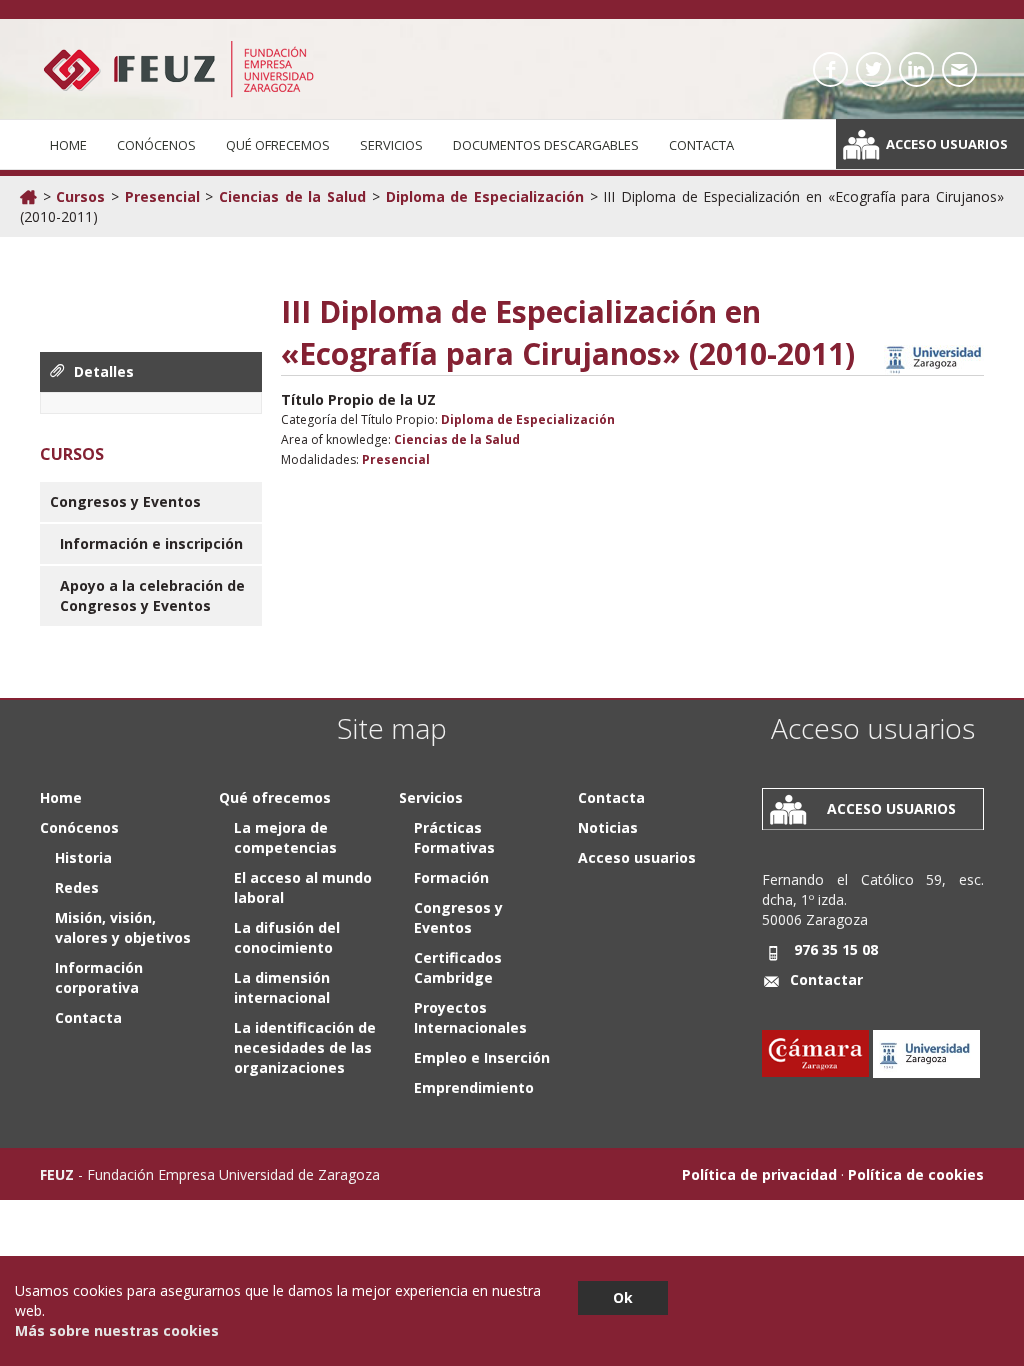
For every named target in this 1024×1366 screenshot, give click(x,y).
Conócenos (156, 145)
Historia (83, 857)
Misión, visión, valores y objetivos (123, 927)
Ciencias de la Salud (292, 196)
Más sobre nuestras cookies (117, 1330)
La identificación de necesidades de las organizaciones (305, 1047)
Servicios (391, 145)
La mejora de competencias (285, 837)
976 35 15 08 (836, 949)
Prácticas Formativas (454, 837)
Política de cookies (916, 1174)
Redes (77, 887)
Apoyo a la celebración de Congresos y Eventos (152, 595)
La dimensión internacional (282, 987)
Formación (451, 877)
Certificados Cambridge (458, 967)
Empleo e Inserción (482, 1057)
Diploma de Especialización (485, 196)
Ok (623, 1297)
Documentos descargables (546, 145)
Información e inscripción (151, 543)
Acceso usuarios (947, 144)
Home (68, 145)
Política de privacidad (759, 1174)
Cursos (80, 196)
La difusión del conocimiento (287, 937)
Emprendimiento (474, 1087)
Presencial (162, 196)
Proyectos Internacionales (470, 1017)
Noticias (608, 827)
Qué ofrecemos (278, 145)
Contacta (701, 145)
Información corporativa (99, 977)
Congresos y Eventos (125, 501)
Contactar (826, 979)
